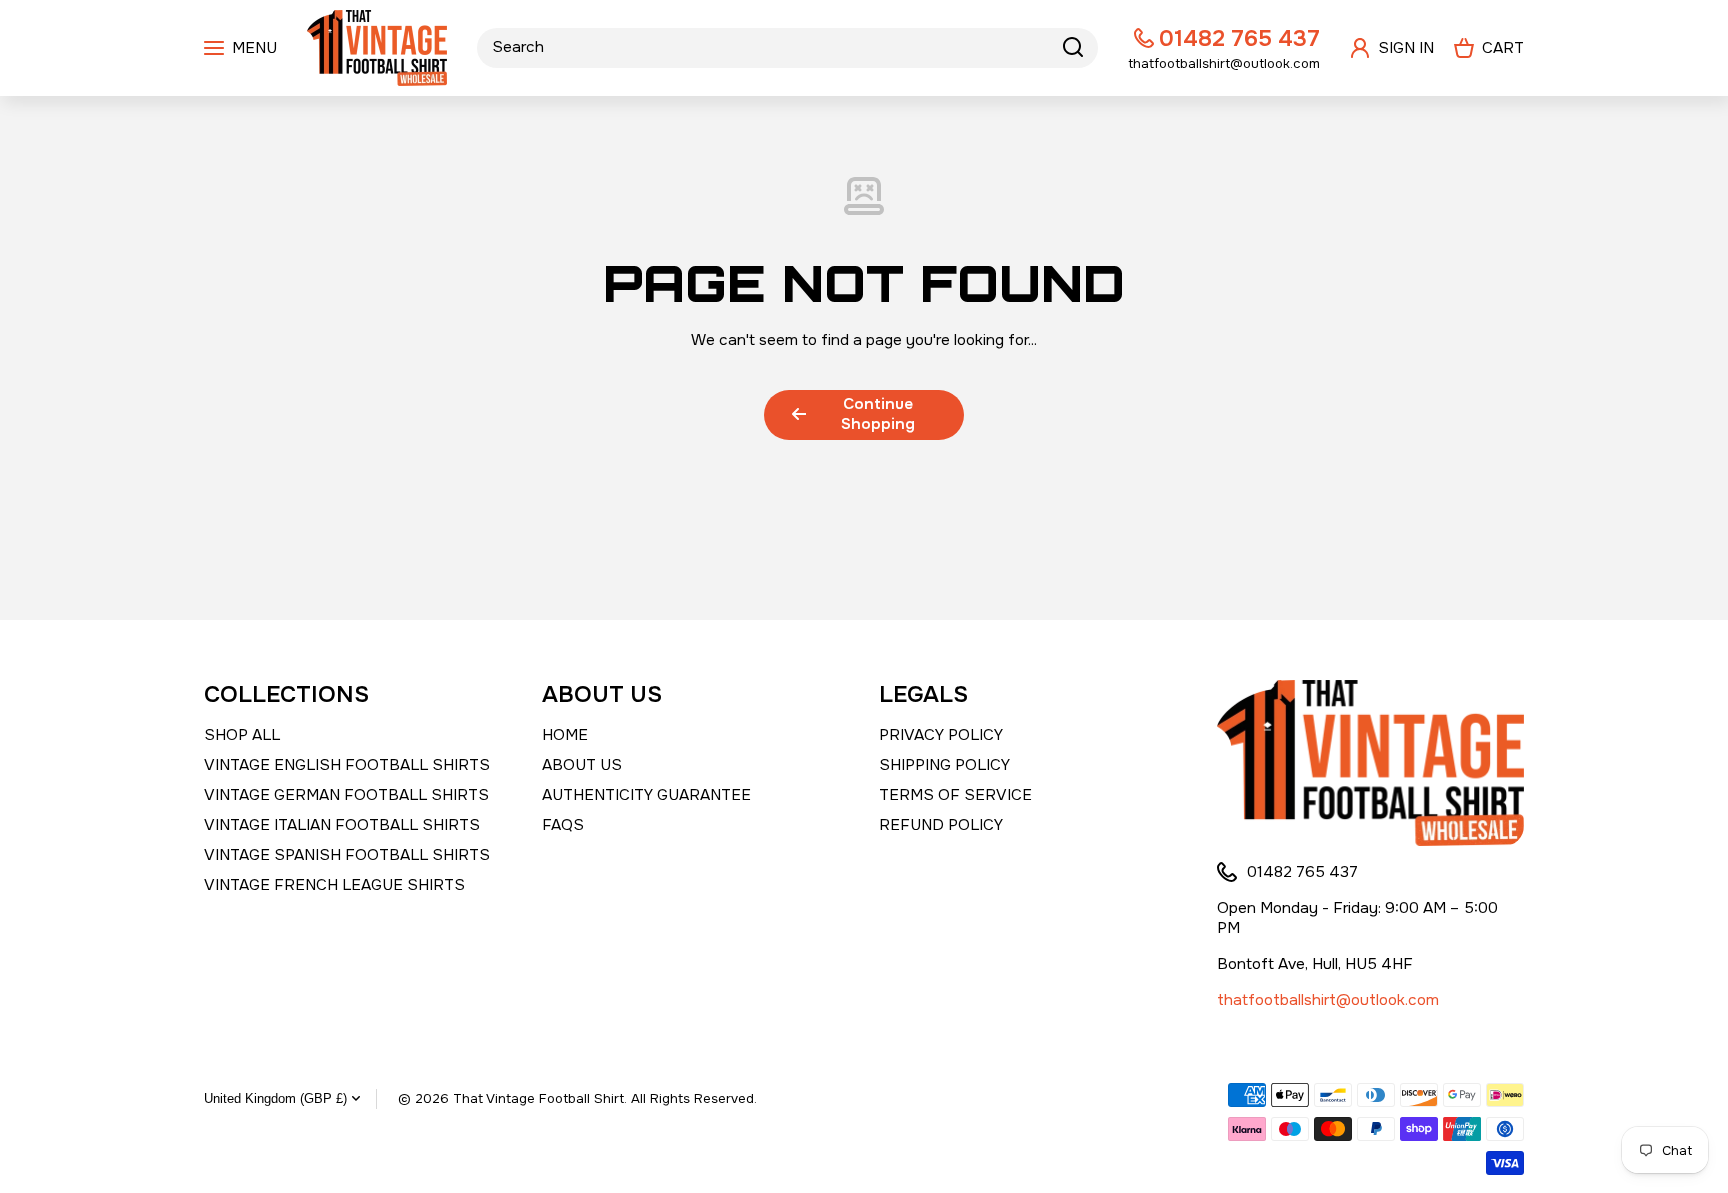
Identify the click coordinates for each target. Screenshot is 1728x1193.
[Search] (1073, 48)
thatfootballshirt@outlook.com (1328, 1000)
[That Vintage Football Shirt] (377, 48)
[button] (1489, 48)
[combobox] (787, 48)
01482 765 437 (1239, 38)
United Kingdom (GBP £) (275, 1098)
